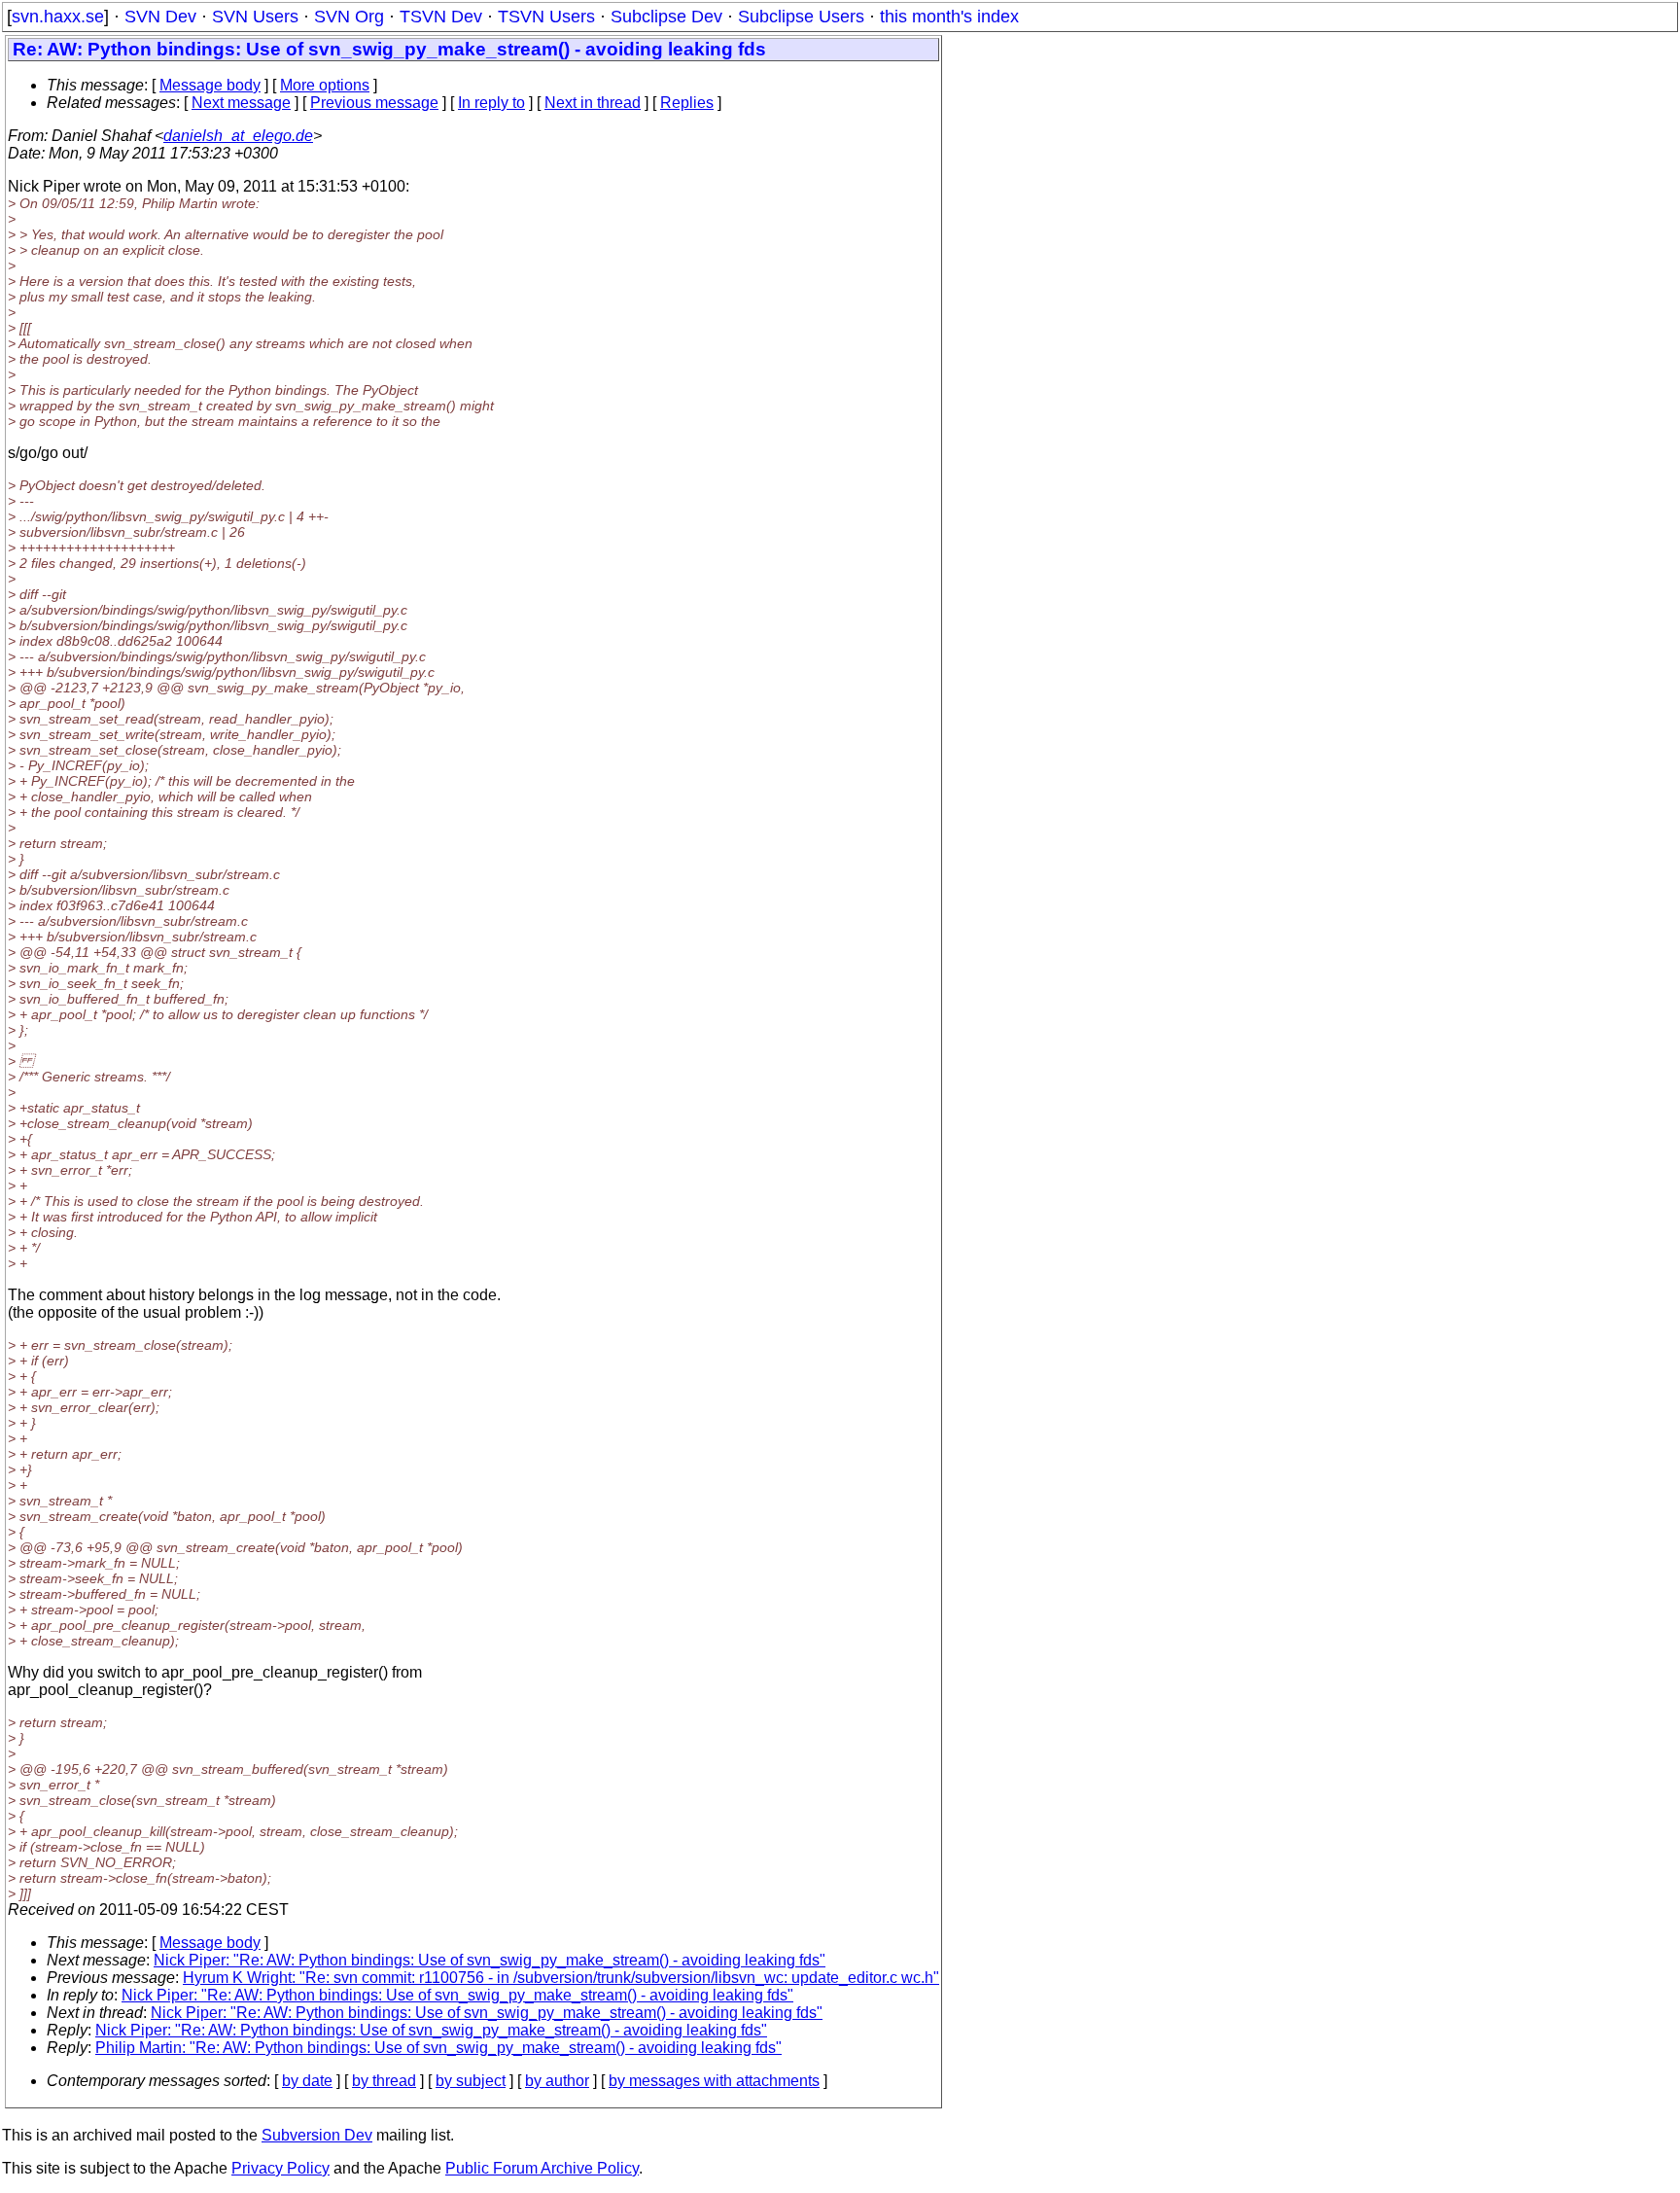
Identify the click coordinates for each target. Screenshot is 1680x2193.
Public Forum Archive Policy (542, 2168)
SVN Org (349, 17)
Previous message (374, 103)
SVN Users (255, 17)
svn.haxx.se (58, 17)
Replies (687, 103)
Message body (210, 85)
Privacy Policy (280, 2168)
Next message (241, 103)
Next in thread (593, 103)
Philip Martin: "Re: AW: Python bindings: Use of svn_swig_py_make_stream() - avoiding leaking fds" (438, 2048)
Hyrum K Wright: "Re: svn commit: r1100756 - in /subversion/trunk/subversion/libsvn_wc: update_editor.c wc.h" (561, 1978)
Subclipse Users (801, 17)
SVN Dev (160, 17)
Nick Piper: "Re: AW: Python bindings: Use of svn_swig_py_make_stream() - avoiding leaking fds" (490, 1960)
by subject (471, 2081)
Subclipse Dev (666, 17)
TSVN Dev (441, 17)
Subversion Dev (317, 2135)
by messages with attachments (714, 2081)
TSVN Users (546, 17)
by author (557, 2081)
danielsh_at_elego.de (238, 136)
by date (307, 2081)
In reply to (491, 103)
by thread (384, 2081)
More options (325, 85)
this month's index (949, 17)
